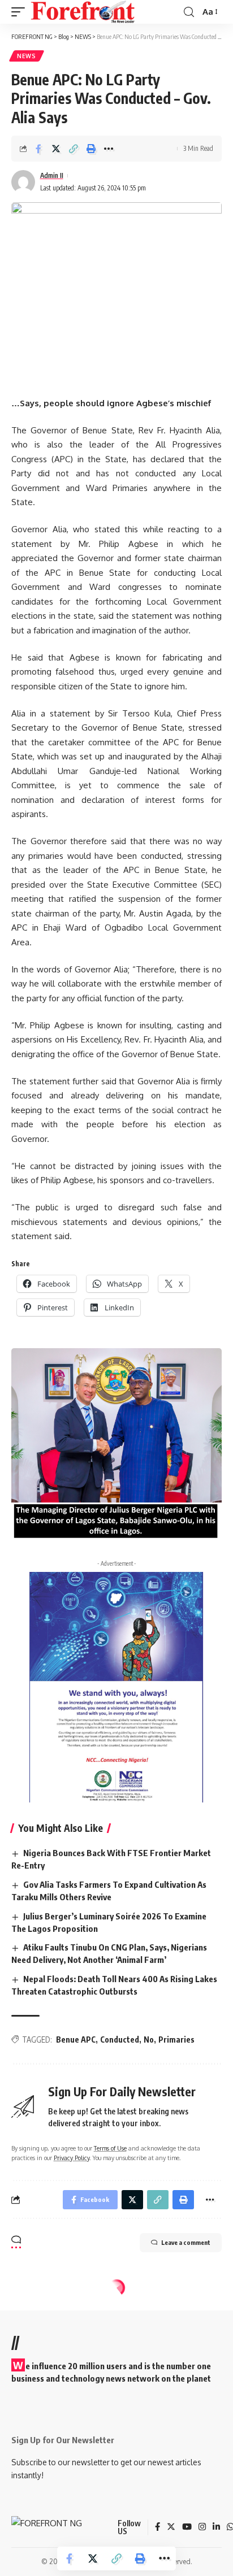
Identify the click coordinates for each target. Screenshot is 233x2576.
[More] (109, 149)
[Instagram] (202, 2527)
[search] (189, 12)
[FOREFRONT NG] (83, 12)
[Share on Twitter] (56, 149)
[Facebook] (158, 2527)
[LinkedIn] (216, 2527)
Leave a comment (186, 2242)
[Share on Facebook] (38, 149)
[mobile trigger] (21, 12)
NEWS (27, 56)
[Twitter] (171, 2527)
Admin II (52, 175)
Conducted (120, 2039)
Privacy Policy (72, 2158)
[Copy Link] (74, 149)
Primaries (176, 2039)
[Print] (91, 149)
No (149, 2039)
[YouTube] (187, 2527)
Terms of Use (110, 2148)
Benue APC (76, 2039)
